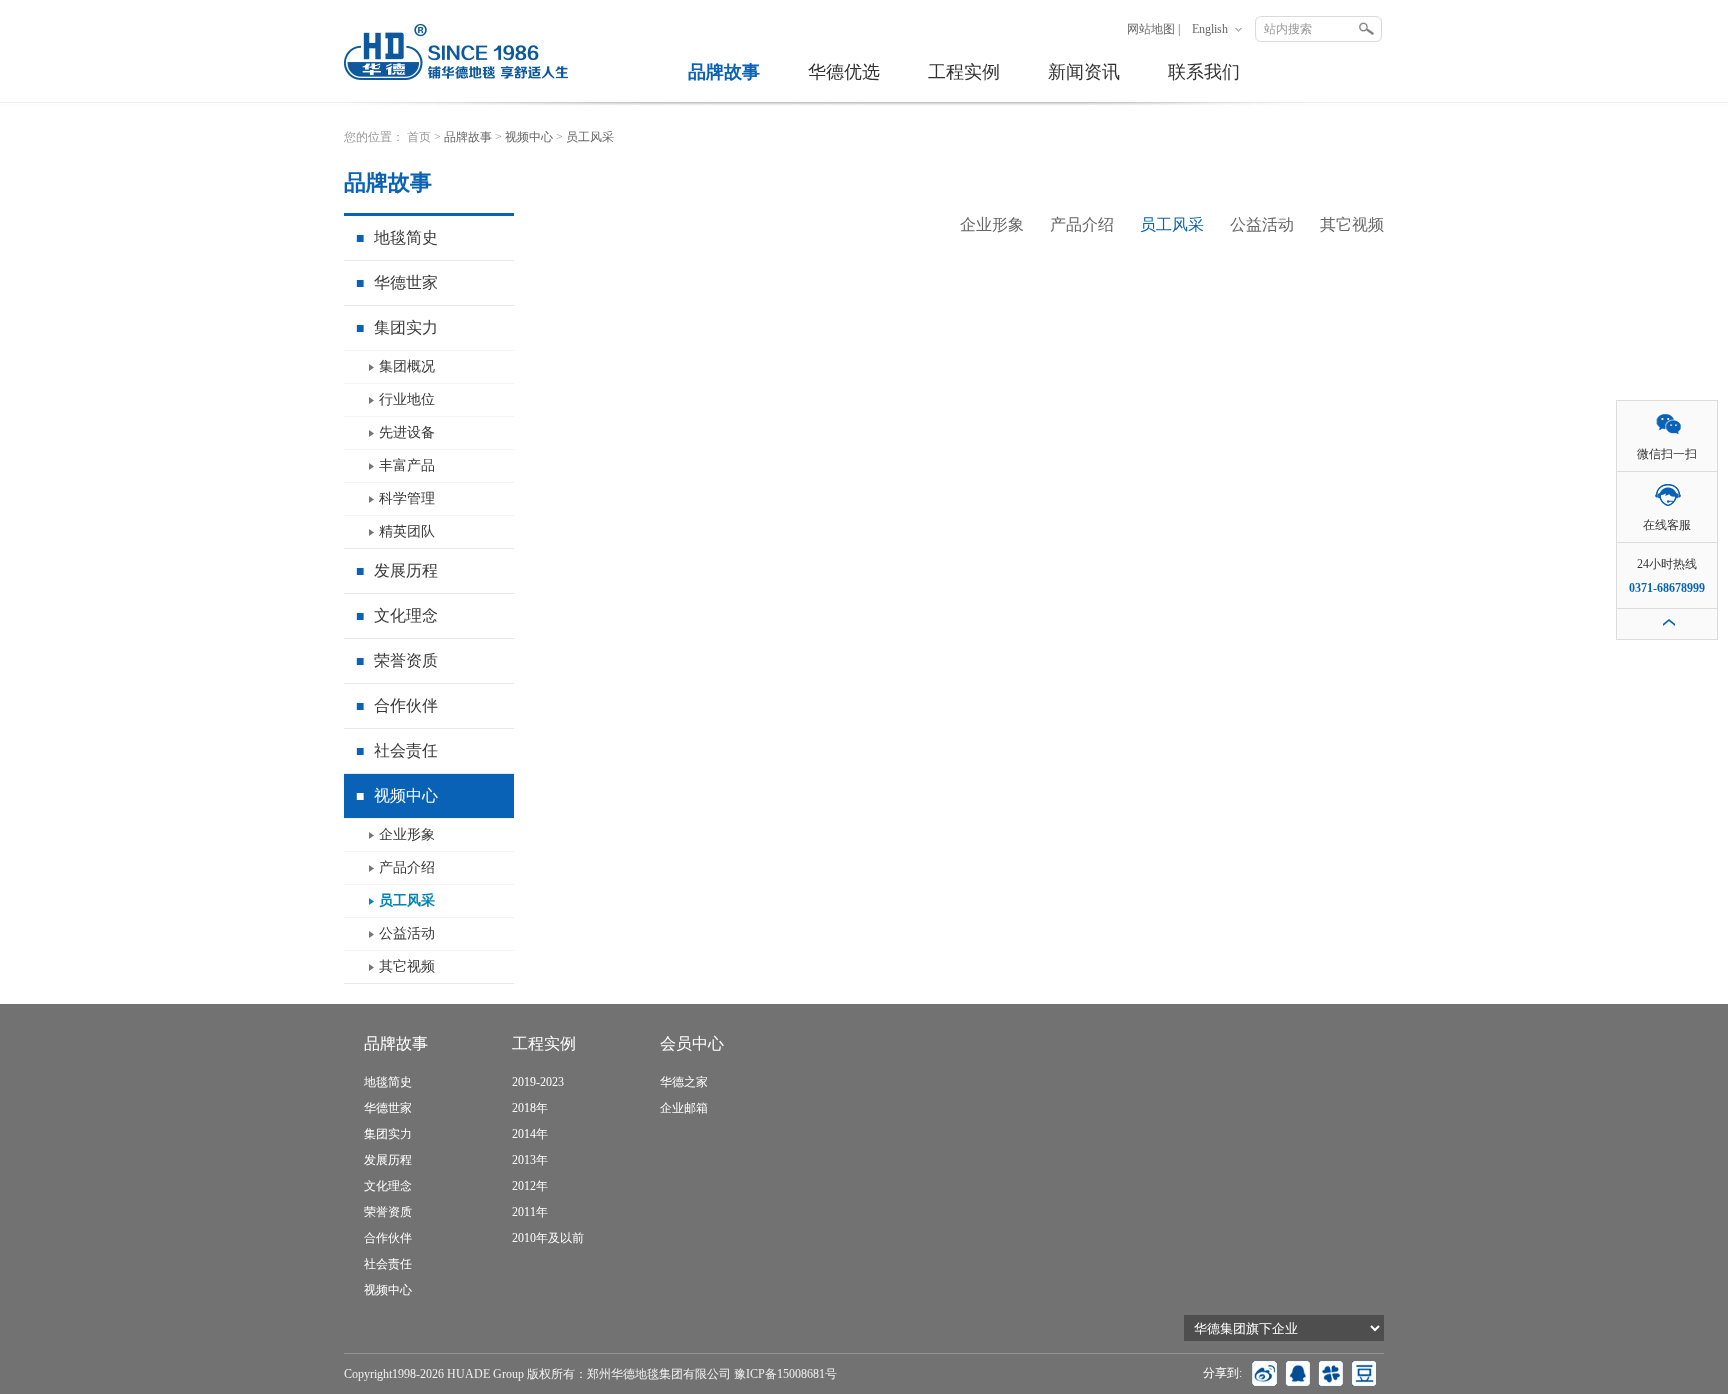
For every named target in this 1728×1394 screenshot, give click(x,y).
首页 (419, 137)
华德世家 (397, 282)
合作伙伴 (397, 705)
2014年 (530, 1134)
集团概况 (407, 366)
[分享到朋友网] (1333, 1373)
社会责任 (397, 750)
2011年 (530, 1212)
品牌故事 (724, 72)
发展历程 (397, 570)
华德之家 (684, 1082)
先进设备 (407, 432)
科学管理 (407, 498)
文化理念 (397, 615)
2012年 (530, 1186)
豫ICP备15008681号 (785, 1374)
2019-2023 (538, 1082)
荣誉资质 (397, 660)
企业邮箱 (684, 1108)
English (1210, 29)
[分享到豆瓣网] (1366, 1373)
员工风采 (407, 900)
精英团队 (407, 531)
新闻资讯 (1084, 72)
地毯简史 (397, 237)
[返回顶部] (1667, 624)
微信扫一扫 (1667, 454)
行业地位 (407, 399)
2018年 (530, 1108)
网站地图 (1151, 29)
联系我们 (1204, 72)
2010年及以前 (548, 1238)
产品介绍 (407, 867)
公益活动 (407, 933)
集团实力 (397, 327)
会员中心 (692, 1043)
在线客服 (1667, 525)
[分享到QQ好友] (1300, 1373)
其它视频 (407, 966)
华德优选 (844, 72)
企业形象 (407, 834)
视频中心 (397, 795)
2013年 (530, 1160)
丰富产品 (407, 465)
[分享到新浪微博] (1267, 1373)
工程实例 (964, 72)
